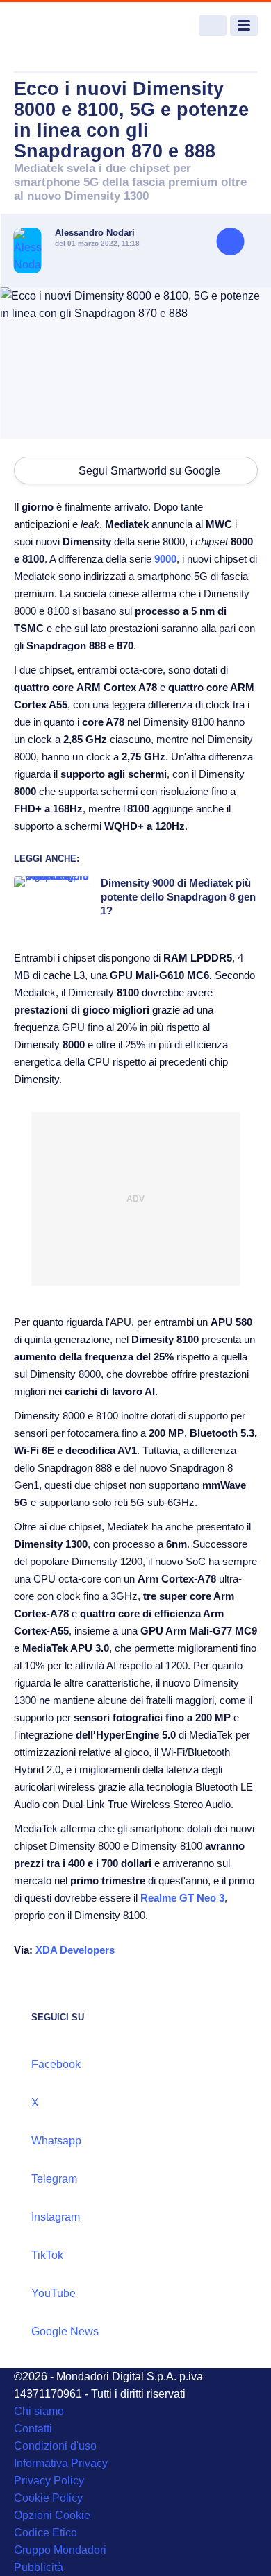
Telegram (54, 2179)
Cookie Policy (48, 2498)
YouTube (54, 2293)
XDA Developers (75, 1950)
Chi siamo (39, 2411)
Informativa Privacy (61, 2463)
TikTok (47, 2255)
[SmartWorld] (66, 26)
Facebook (56, 2064)
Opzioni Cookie (52, 2515)
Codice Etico (46, 2533)
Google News (65, 2331)
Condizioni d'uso (55, 2446)
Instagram (56, 2217)
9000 (165, 559)
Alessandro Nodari (95, 233)
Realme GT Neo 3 (182, 1898)
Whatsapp (56, 2141)
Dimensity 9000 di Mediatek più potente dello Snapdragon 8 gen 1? (178, 897)
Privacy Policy (49, 2481)
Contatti (33, 2429)
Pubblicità (39, 2567)
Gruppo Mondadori (60, 2550)
